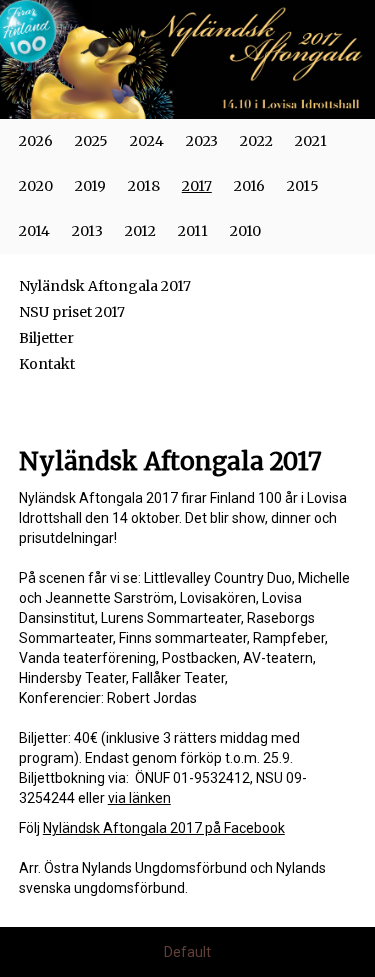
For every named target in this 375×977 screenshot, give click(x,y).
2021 (311, 141)
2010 (245, 231)
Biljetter (46, 338)
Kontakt (47, 364)
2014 (34, 231)
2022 (256, 141)
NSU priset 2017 (72, 312)
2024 (147, 141)
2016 (249, 186)
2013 (87, 231)
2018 (144, 186)
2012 (140, 231)
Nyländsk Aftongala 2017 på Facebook (164, 828)
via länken (139, 798)
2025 (91, 141)
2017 (197, 186)
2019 (90, 186)
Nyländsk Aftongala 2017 (105, 286)
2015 (303, 186)
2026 (36, 141)
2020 (36, 186)
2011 (193, 231)
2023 (202, 141)
